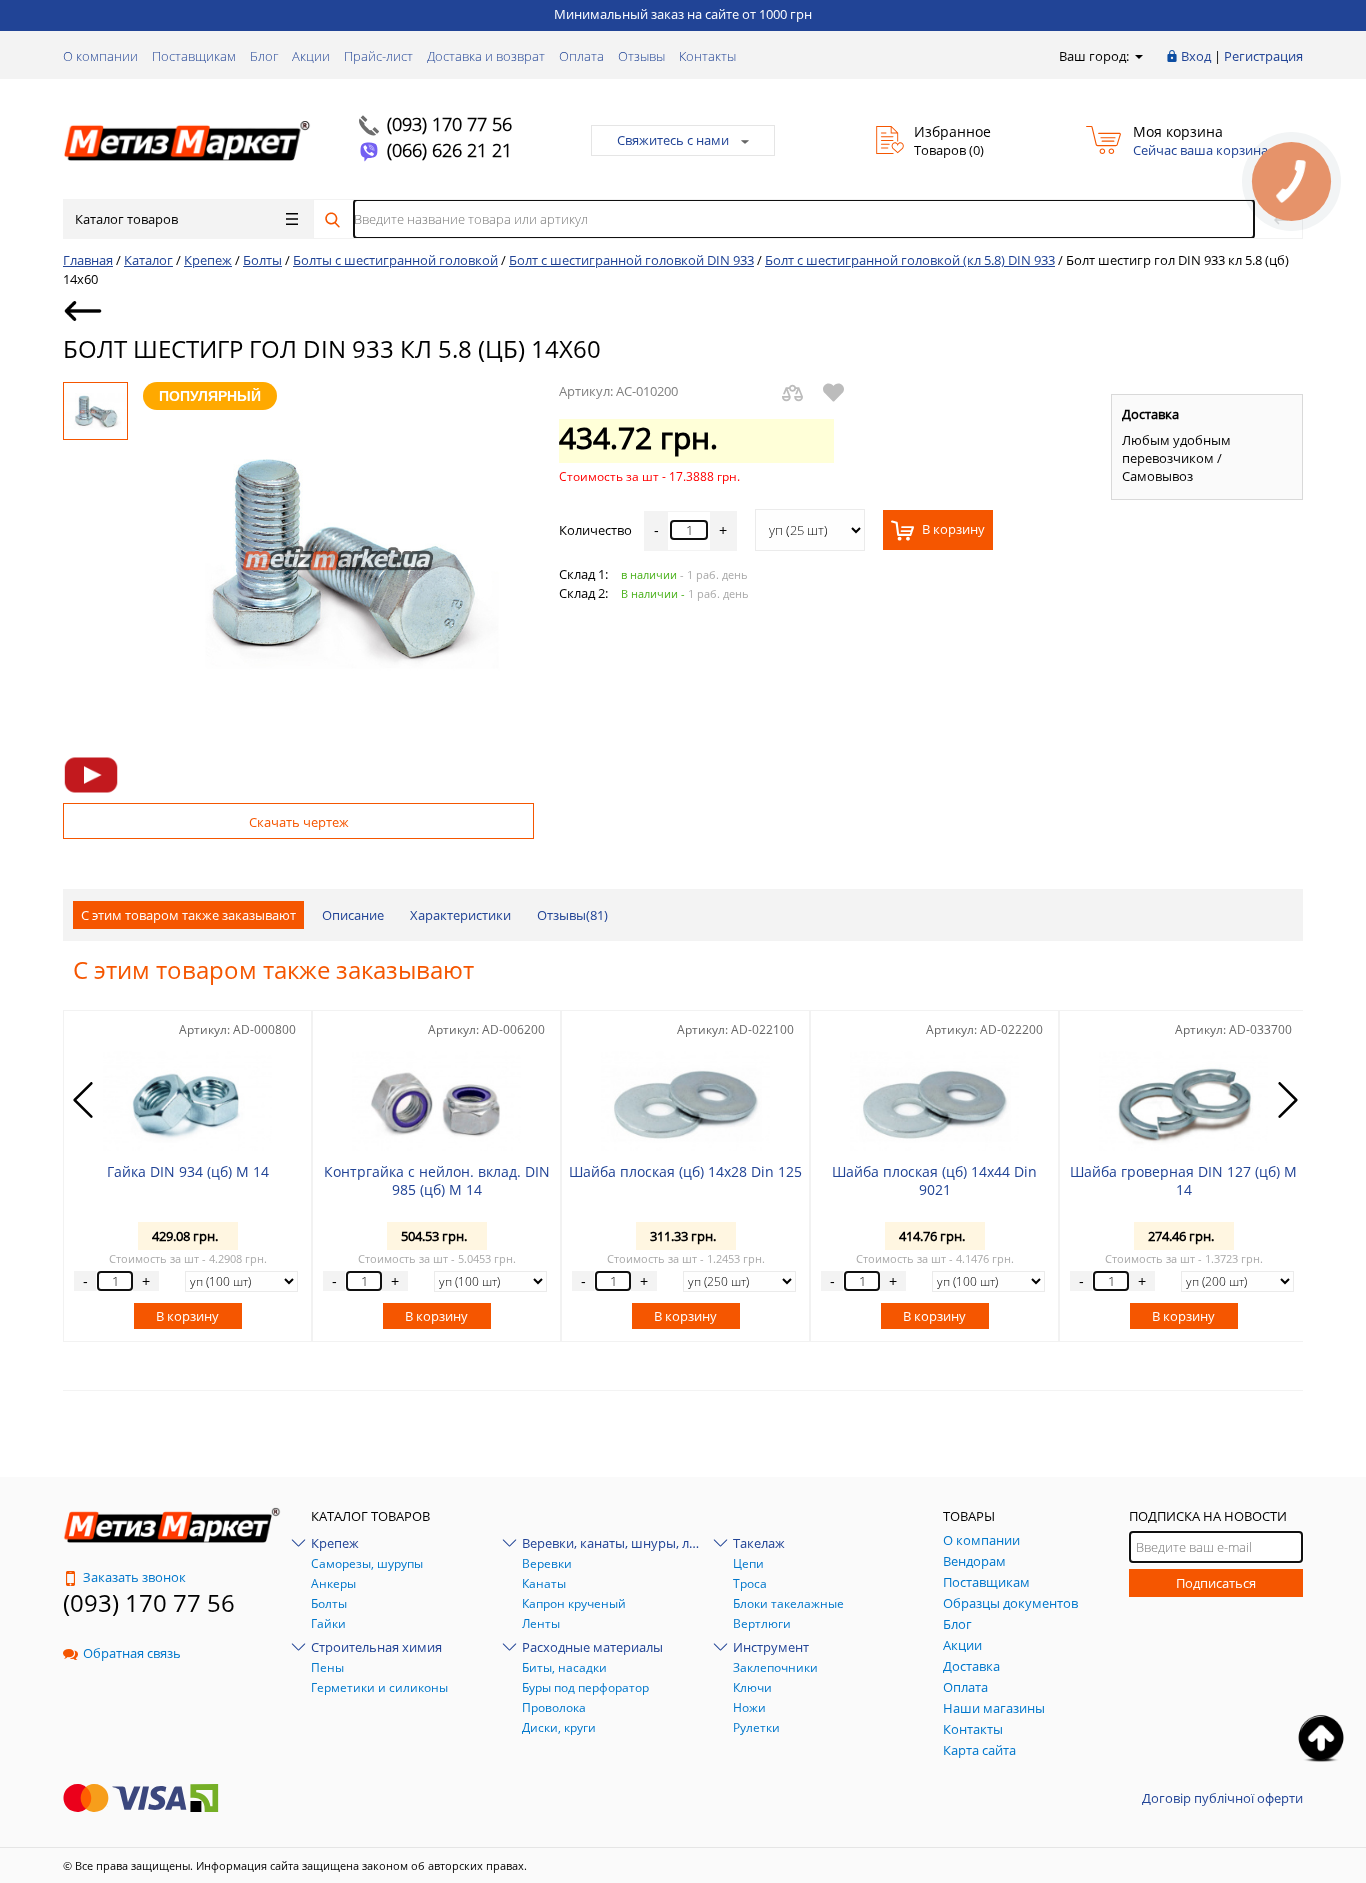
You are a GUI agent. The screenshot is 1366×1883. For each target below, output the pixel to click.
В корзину (952, 530)
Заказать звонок (134, 1577)
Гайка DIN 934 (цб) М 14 (188, 1171)
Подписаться (1216, 1583)
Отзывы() (572, 915)
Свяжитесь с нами (673, 140)
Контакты (707, 56)
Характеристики (460, 915)
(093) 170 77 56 (449, 124)
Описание (353, 915)
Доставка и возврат (486, 56)
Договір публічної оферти (1222, 1798)
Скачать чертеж (299, 822)
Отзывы (641, 56)
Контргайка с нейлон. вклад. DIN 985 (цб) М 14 (437, 1180)
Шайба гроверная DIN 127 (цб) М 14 (1183, 1180)
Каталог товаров (126, 219)
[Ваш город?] (1137, 56)
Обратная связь (132, 1653)
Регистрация (1263, 56)
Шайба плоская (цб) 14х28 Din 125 (685, 1171)
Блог (264, 56)
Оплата (581, 56)
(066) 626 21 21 (449, 150)
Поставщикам (194, 56)
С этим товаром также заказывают (188, 915)
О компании (100, 56)
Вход (1196, 56)
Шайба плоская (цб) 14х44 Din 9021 (934, 1180)
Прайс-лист (378, 56)
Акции (311, 56)
